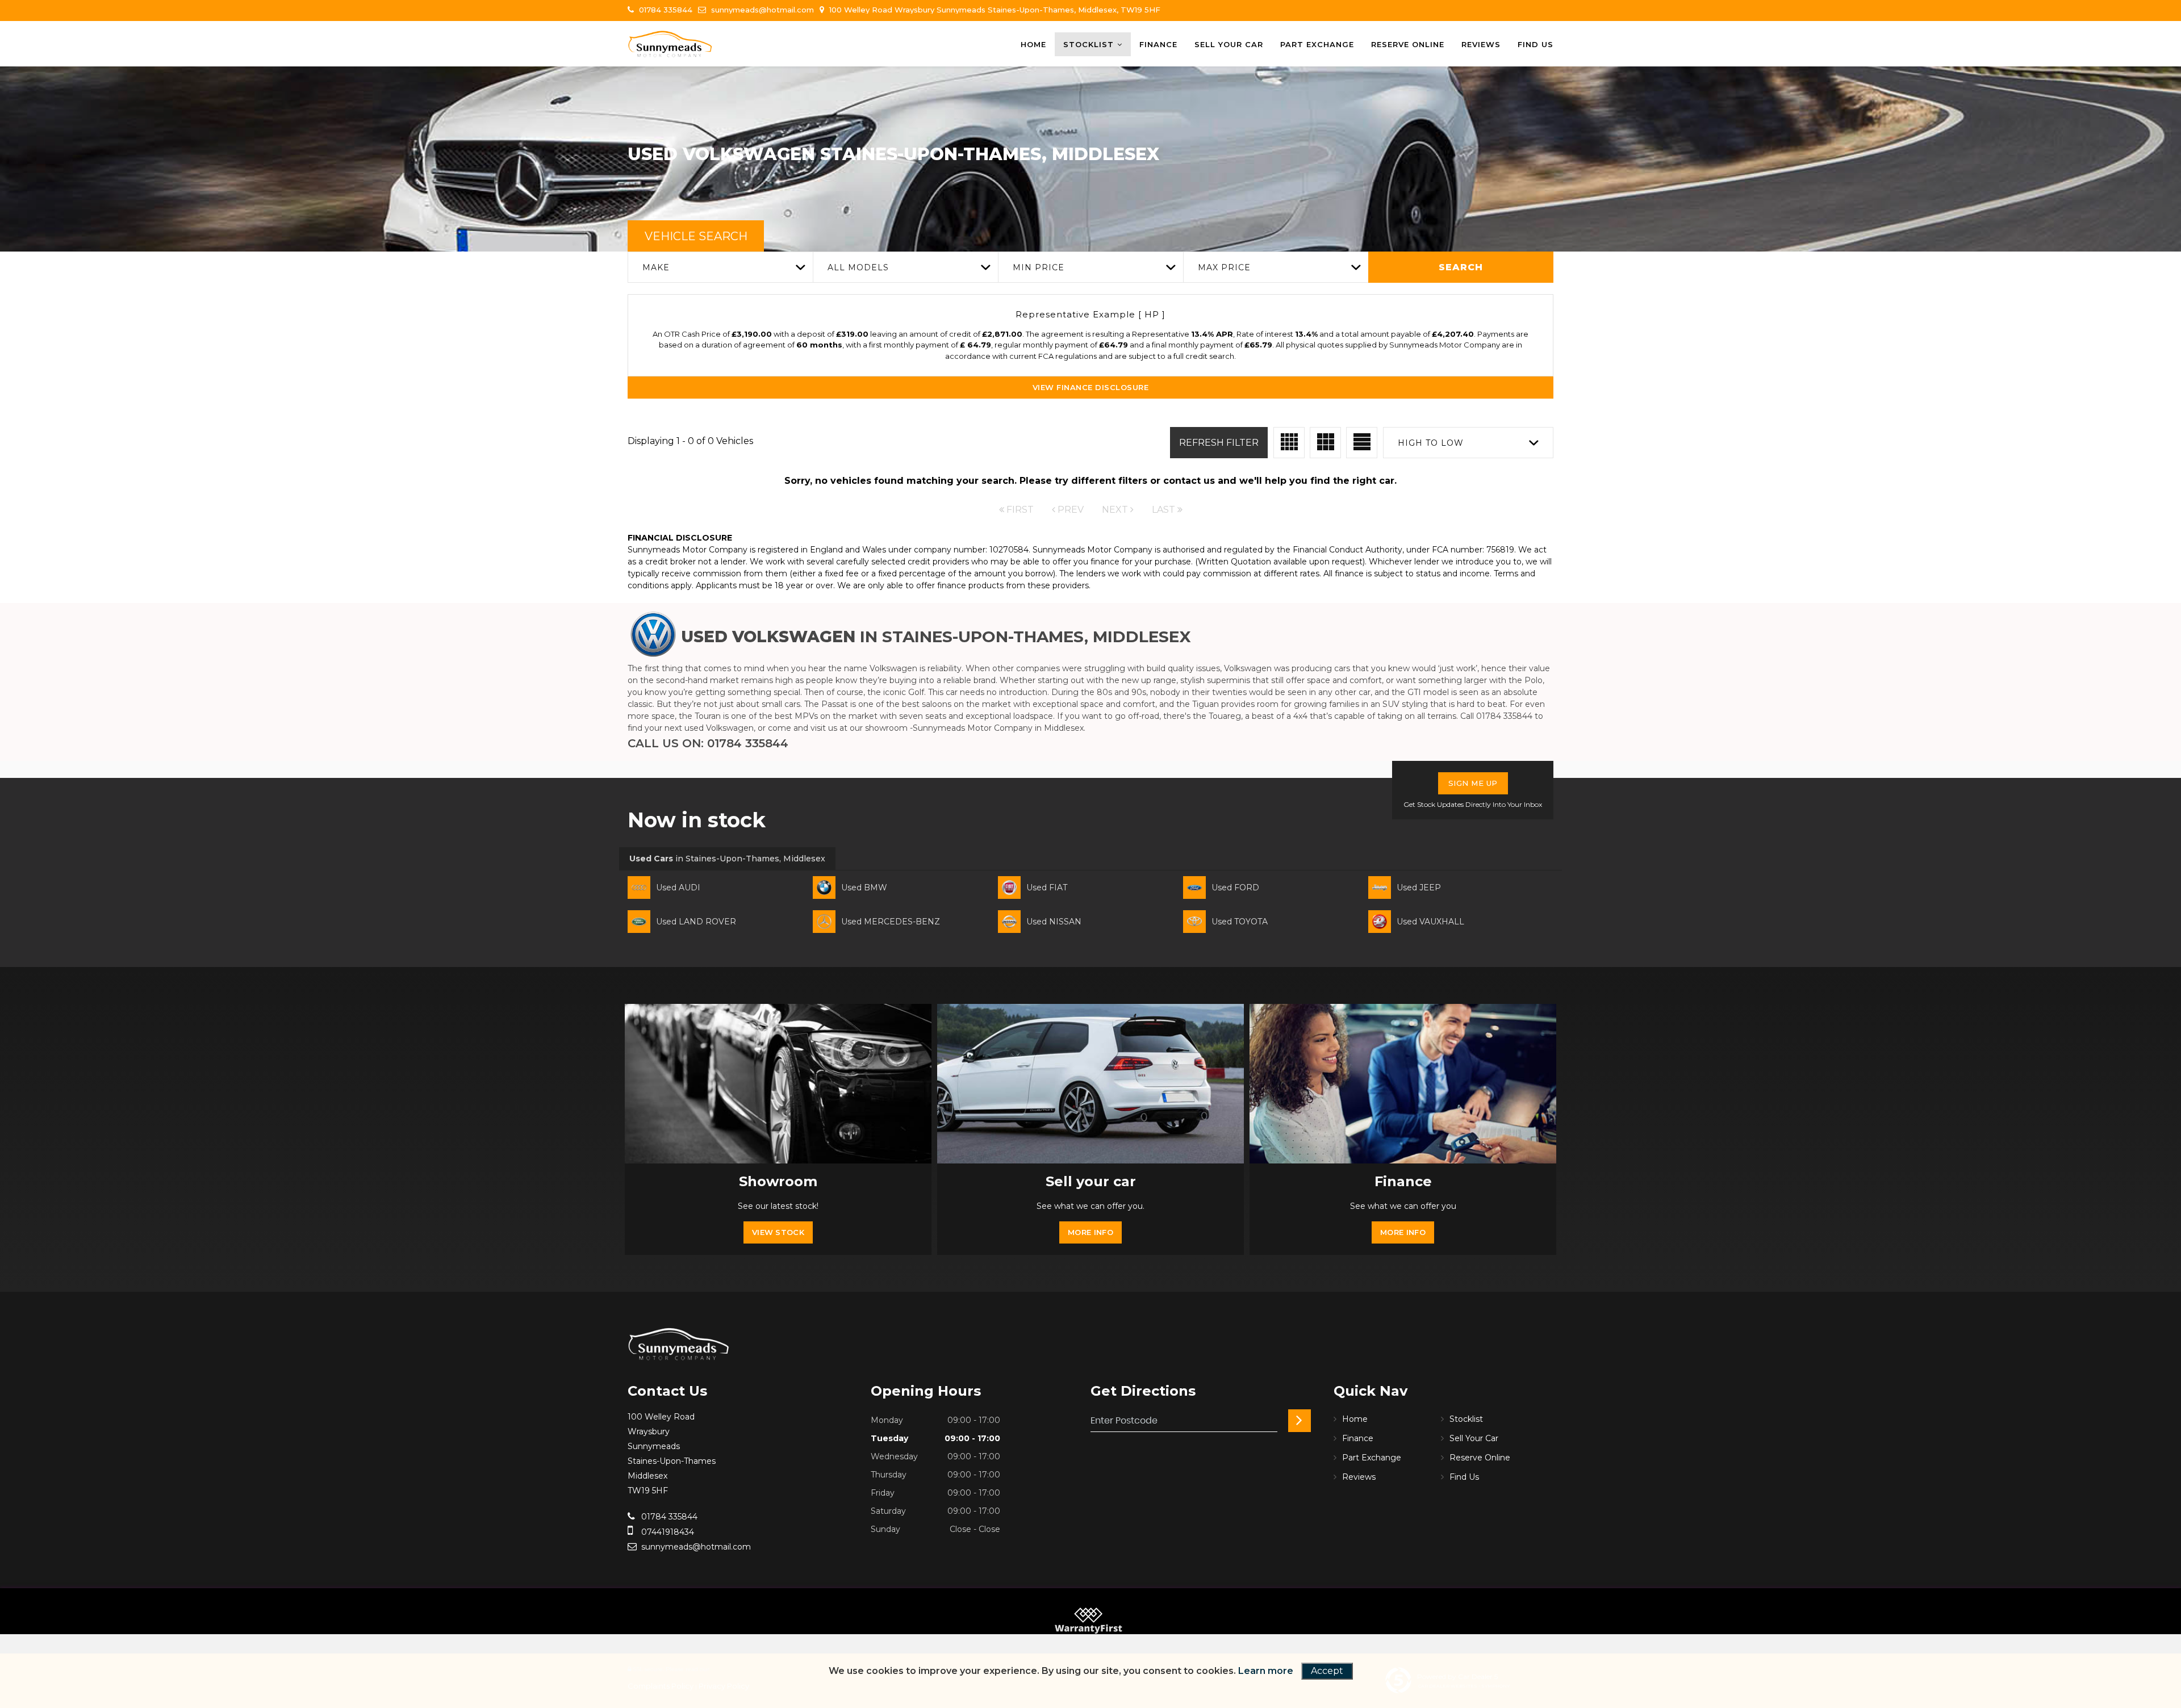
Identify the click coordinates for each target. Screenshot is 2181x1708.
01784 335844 (665, 10)
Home (1033, 44)
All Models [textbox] (858, 267)
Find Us (1536, 44)
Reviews (1481, 44)
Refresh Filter (1219, 443)
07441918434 (667, 1532)
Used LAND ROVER (696, 922)
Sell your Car (1229, 44)
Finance (1158, 44)
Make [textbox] (656, 267)
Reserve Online (1408, 44)
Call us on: (708, 743)
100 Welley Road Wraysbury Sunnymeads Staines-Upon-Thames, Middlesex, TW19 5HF (994, 10)
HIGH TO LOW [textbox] (1431, 443)
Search (1461, 267)
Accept (1327, 1671)
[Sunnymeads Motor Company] (670, 44)
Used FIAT (1047, 888)
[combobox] (720, 267)
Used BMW (864, 888)
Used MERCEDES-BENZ (891, 922)
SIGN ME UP (1473, 783)
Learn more (1266, 1671)
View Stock (778, 1232)
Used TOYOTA (1240, 922)
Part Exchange (1317, 44)
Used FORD (1235, 888)
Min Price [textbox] (1039, 267)
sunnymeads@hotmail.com (761, 10)
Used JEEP (1419, 888)
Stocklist (1089, 44)
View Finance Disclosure (1091, 387)
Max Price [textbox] (1224, 267)
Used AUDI (678, 888)
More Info (1090, 1232)
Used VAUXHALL (1430, 922)
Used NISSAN (1054, 922)
